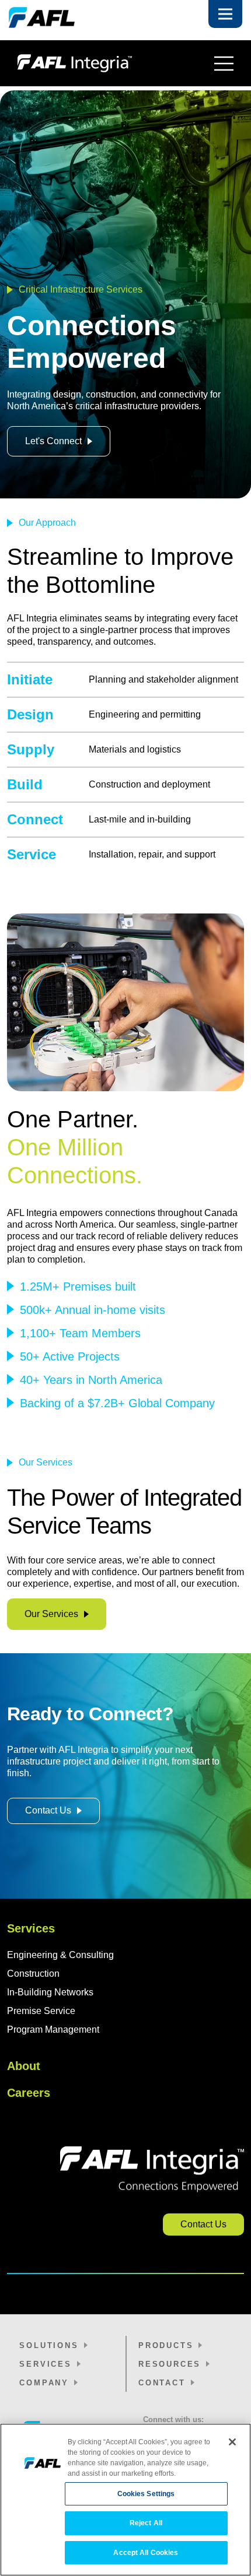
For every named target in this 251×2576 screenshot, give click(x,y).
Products (166, 2345)
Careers (29, 2093)
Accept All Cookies (146, 2553)
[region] (125, 2500)
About (24, 2066)
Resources (170, 2364)
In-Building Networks (50, 1992)
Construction (33, 1974)
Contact (162, 2383)
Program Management (53, 2029)
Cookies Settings (146, 2494)
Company (44, 2383)
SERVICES (45, 2364)
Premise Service (41, 2011)
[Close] (232, 2442)
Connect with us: (173, 2419)
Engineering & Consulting (60, 1955)
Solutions (49, 2345)
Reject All (146, 2523)
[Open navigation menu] (224, 64)
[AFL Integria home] (111, 63)
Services (31, 1928)
